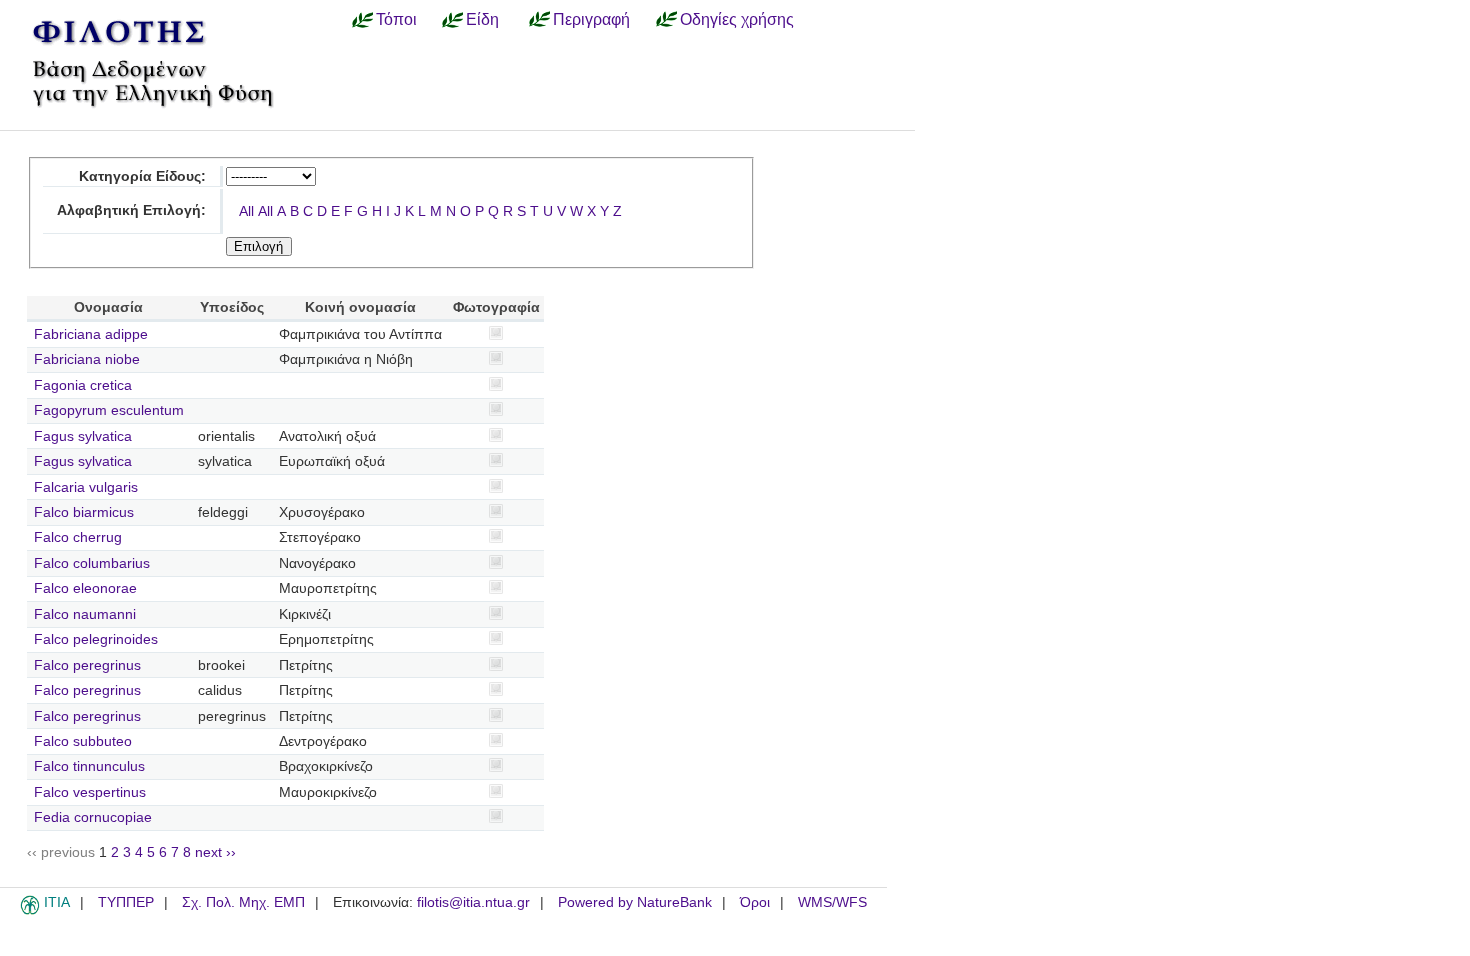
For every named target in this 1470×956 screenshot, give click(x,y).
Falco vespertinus (90, 792)
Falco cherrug (78, 537)
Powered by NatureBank (635, 902)
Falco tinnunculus (89, 766)
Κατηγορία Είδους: (142, 176)
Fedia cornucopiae (93, 817)
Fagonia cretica (83, 385)
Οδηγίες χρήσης (737, 19)
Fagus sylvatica (83, 436)
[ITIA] (30, 911)
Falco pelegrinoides (96, 639)
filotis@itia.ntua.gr (473, 902)
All (246, 211)
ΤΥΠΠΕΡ (126, 902)
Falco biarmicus (84, 512)
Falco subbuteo (83, 741)
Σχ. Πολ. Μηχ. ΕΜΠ (243, 902)
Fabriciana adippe (91, 334)
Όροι (755, 902)
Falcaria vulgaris (86, 487)
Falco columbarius (92, 563)
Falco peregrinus (87, 665)
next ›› (215, 852)
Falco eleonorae (85, 588)
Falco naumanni (85, 614)
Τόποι (396, 19)
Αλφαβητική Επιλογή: (131, 210)
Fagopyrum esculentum (109, 410)
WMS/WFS (832, 902)
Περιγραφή (591, 19)
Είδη (482, 19)
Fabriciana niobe (87, 359)
